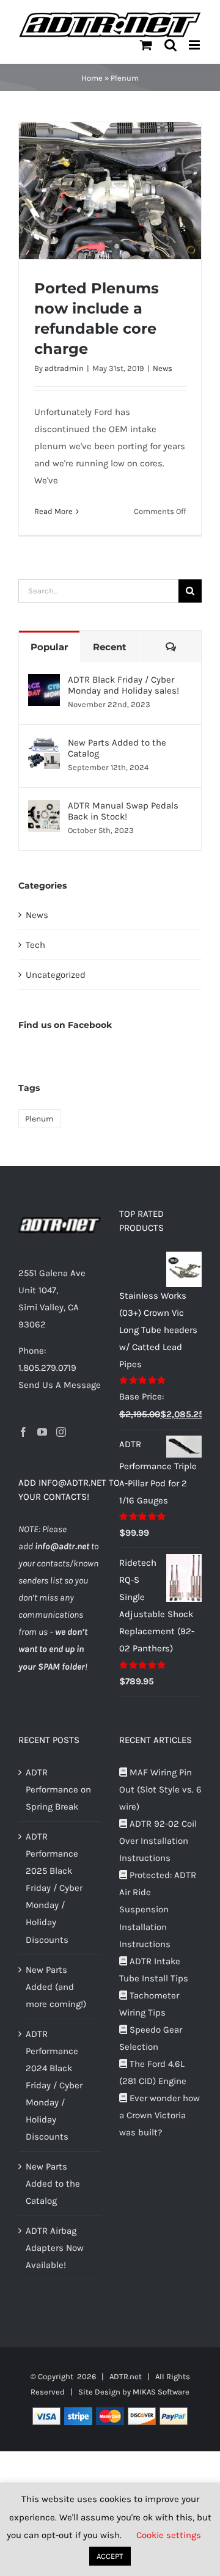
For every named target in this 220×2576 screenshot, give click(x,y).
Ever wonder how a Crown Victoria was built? (159, 2115)
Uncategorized (56, 975)
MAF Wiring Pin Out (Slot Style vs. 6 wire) (160, 1789)
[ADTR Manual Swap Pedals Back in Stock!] (44, 809)
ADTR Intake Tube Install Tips (154, 1970)
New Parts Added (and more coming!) (56, 1987)
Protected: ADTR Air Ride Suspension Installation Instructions (158, 1909)
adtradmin (64, 368)
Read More (53, 511)
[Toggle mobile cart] (146, 45)
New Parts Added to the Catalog (117, 748)
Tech (35, 945)
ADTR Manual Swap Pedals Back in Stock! (123, 811)
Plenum (39, 1119)
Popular (49, 647)
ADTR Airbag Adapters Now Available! (55, 2248)
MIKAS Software (161, 2392)
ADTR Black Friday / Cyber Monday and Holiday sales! (123, 685)
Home (92, 78)
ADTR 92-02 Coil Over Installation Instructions (158, 1841)
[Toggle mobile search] (170, 45)
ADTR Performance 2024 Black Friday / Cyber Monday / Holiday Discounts (54, 2085)
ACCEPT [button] (110, 2556)
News (163, 368)
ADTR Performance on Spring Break (58, 1789)
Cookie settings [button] (169, 2535)
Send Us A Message (60, 1385)
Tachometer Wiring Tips (149, 2004)
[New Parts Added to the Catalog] (44, 746)
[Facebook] (23, 1432)
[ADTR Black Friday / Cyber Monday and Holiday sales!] (44, 683)
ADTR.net (126, 2376)
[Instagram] (61, 1432)
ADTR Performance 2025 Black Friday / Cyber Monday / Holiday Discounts (54, 1888)
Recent (110, 647)
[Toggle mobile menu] (195, 45)
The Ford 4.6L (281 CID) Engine (153, 2072)
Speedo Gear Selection (151, 2038)
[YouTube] (42, 1432)
